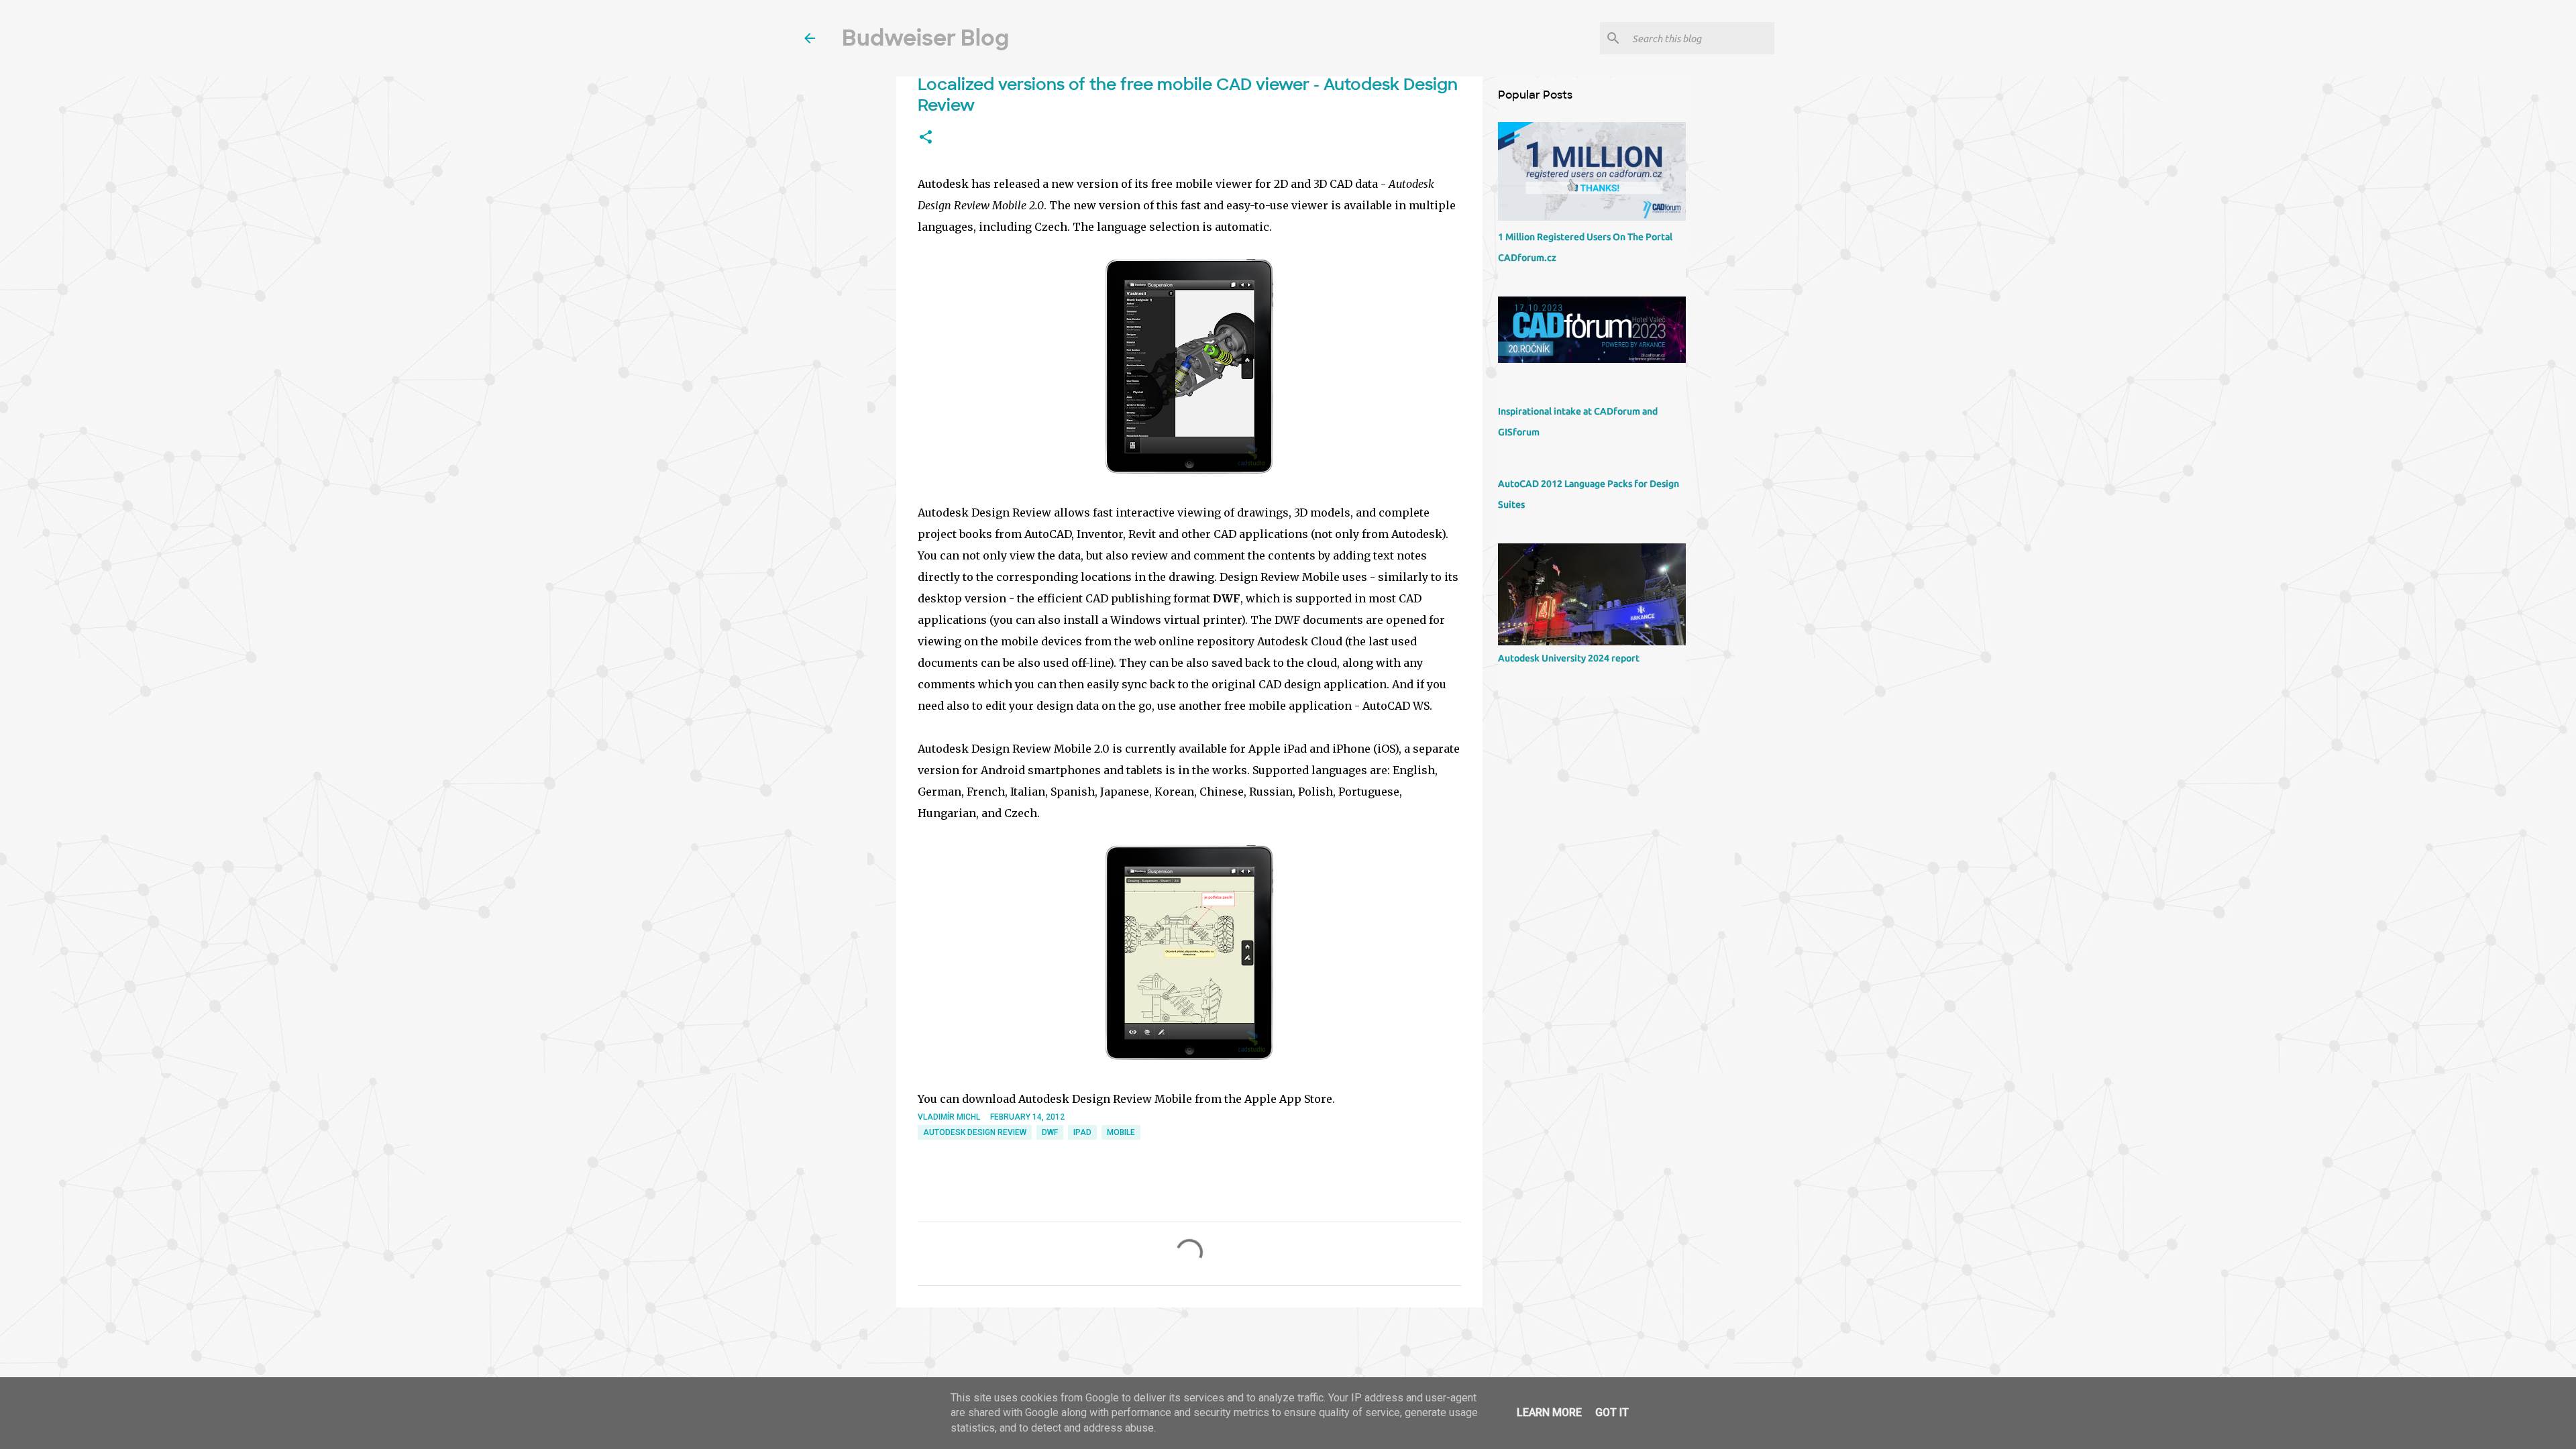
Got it (1612, 1412)
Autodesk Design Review (975, 1132)
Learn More (1549, 1412)
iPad (1082, 1132)
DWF (1050, 1132)
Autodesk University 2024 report (1569, 658)
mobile (1121, 1132)
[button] (926, 138)
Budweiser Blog (925, 38)
